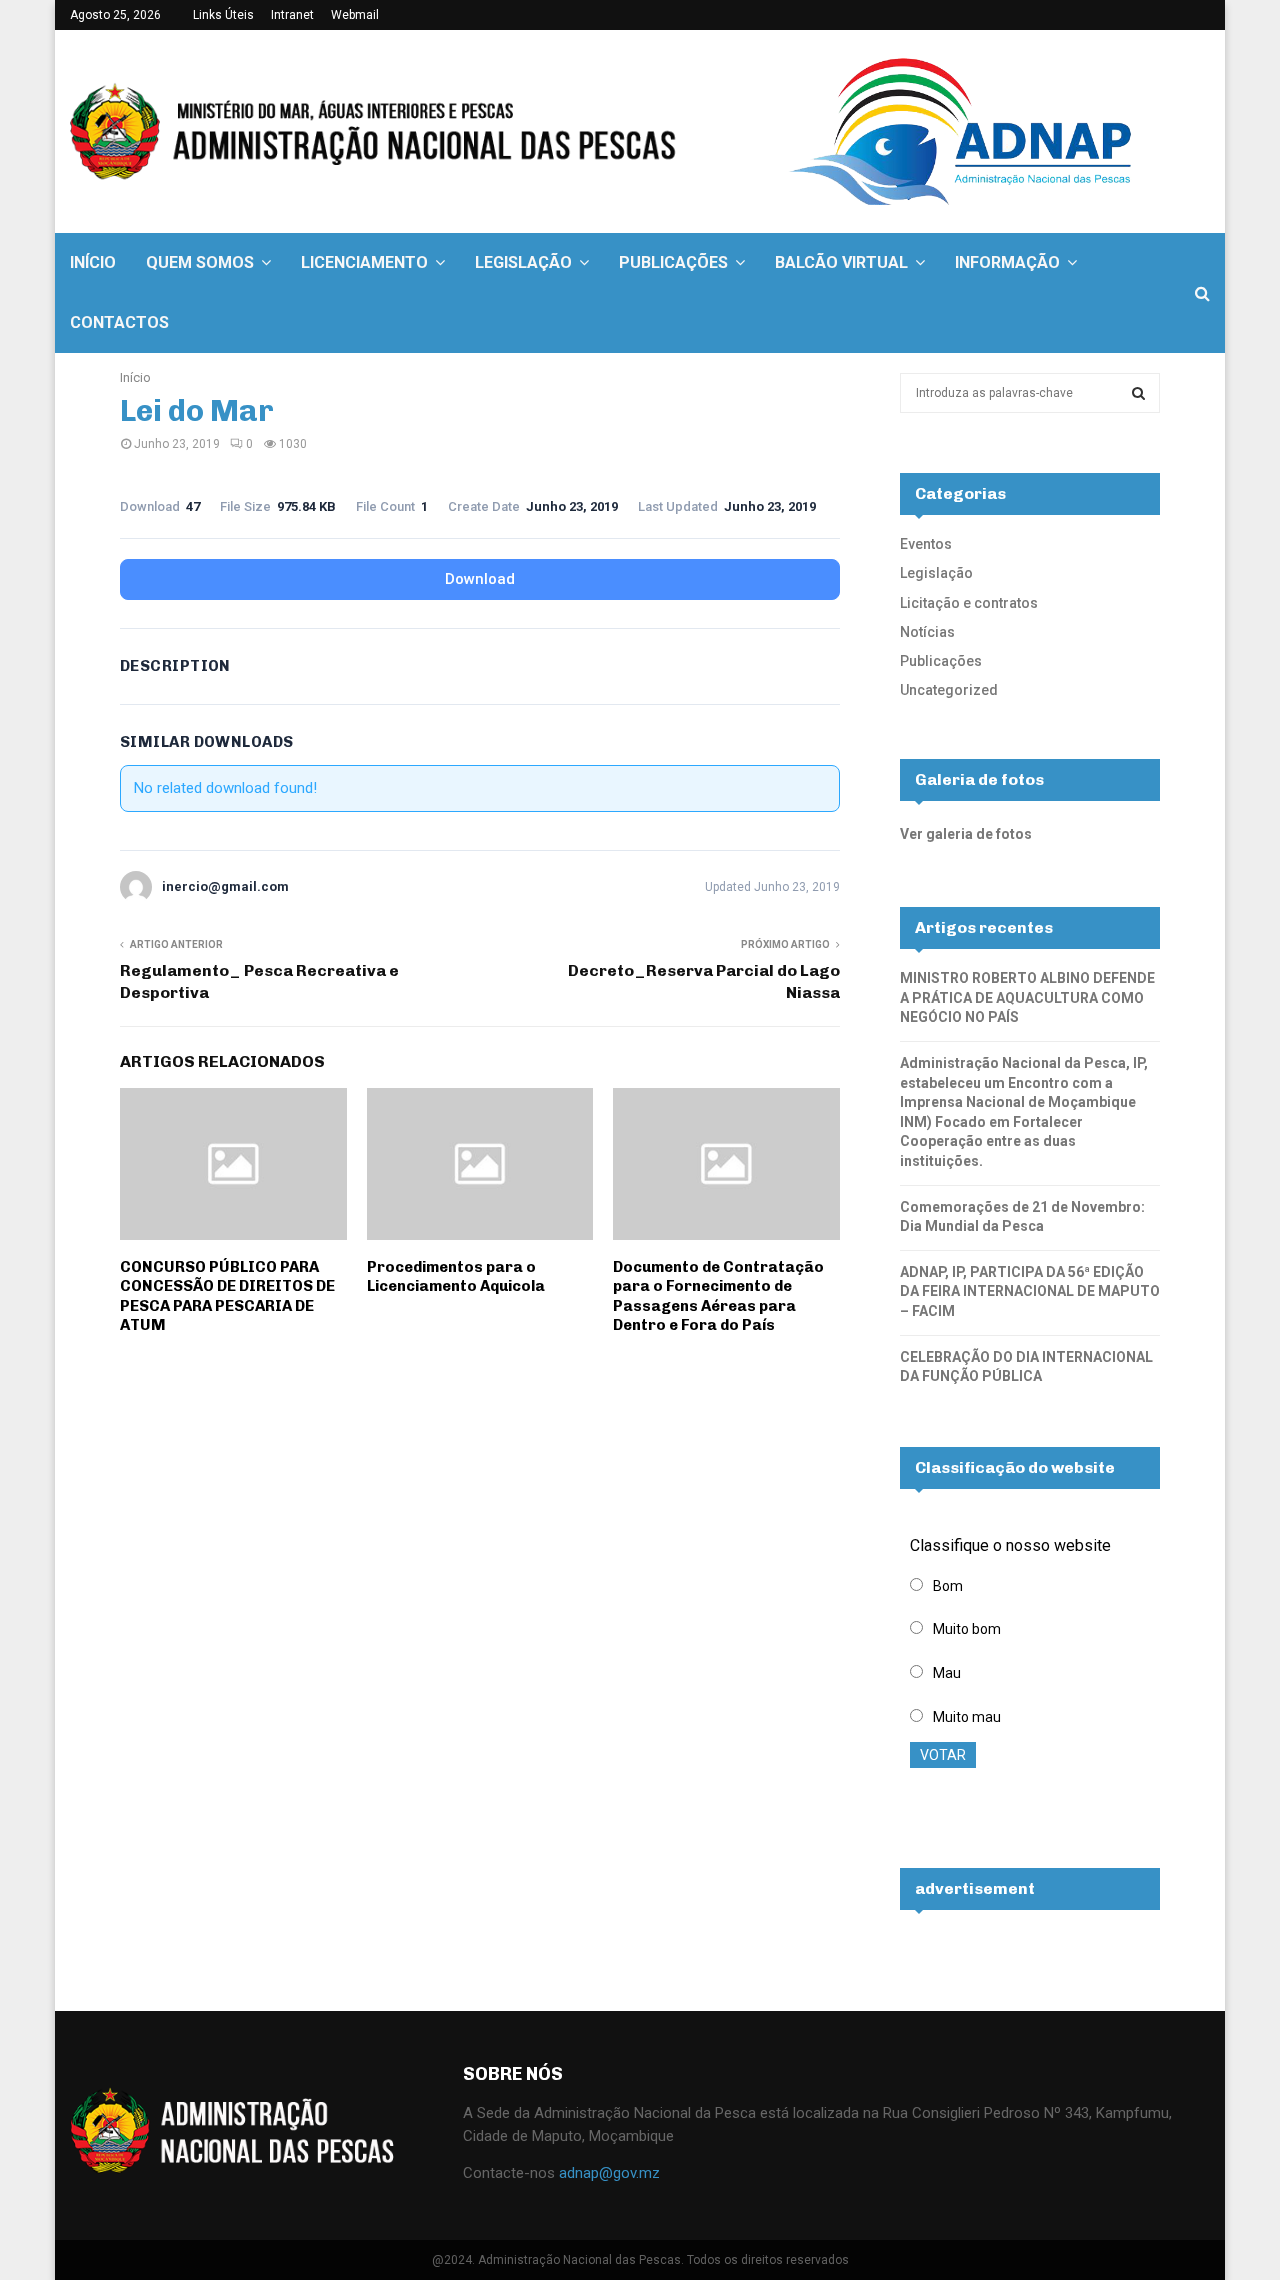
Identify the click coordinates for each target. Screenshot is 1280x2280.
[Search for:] (1030, 392)
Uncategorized (949, 690)
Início (93, 262)
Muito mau (967, 1717)
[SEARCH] (1138, 393)
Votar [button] (943, 1755)
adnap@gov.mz (609, 2173)
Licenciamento (364, 262)
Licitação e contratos (969, 603)
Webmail (355, 15)
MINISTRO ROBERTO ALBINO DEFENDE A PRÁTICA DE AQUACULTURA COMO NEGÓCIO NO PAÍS (1027, 997)
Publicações (673, 262)
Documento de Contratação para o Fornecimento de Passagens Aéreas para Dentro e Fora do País (718, 1296)
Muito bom (967, 1629)
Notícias (927, 632)
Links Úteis (223, 15)
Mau (947, 1673)
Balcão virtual (841, 262)
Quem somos (200, 262)
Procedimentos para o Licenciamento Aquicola (456, 1277)
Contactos (119, 322)
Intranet (292, 15)
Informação (1007, 262)
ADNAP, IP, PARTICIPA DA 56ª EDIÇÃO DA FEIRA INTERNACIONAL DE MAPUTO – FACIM (1030, 1291)
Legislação (523, 262)
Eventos (926, 544)
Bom (948, 1586)
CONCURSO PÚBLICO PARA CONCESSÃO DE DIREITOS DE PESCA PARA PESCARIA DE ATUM (227, 1296)
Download (480, 579)
